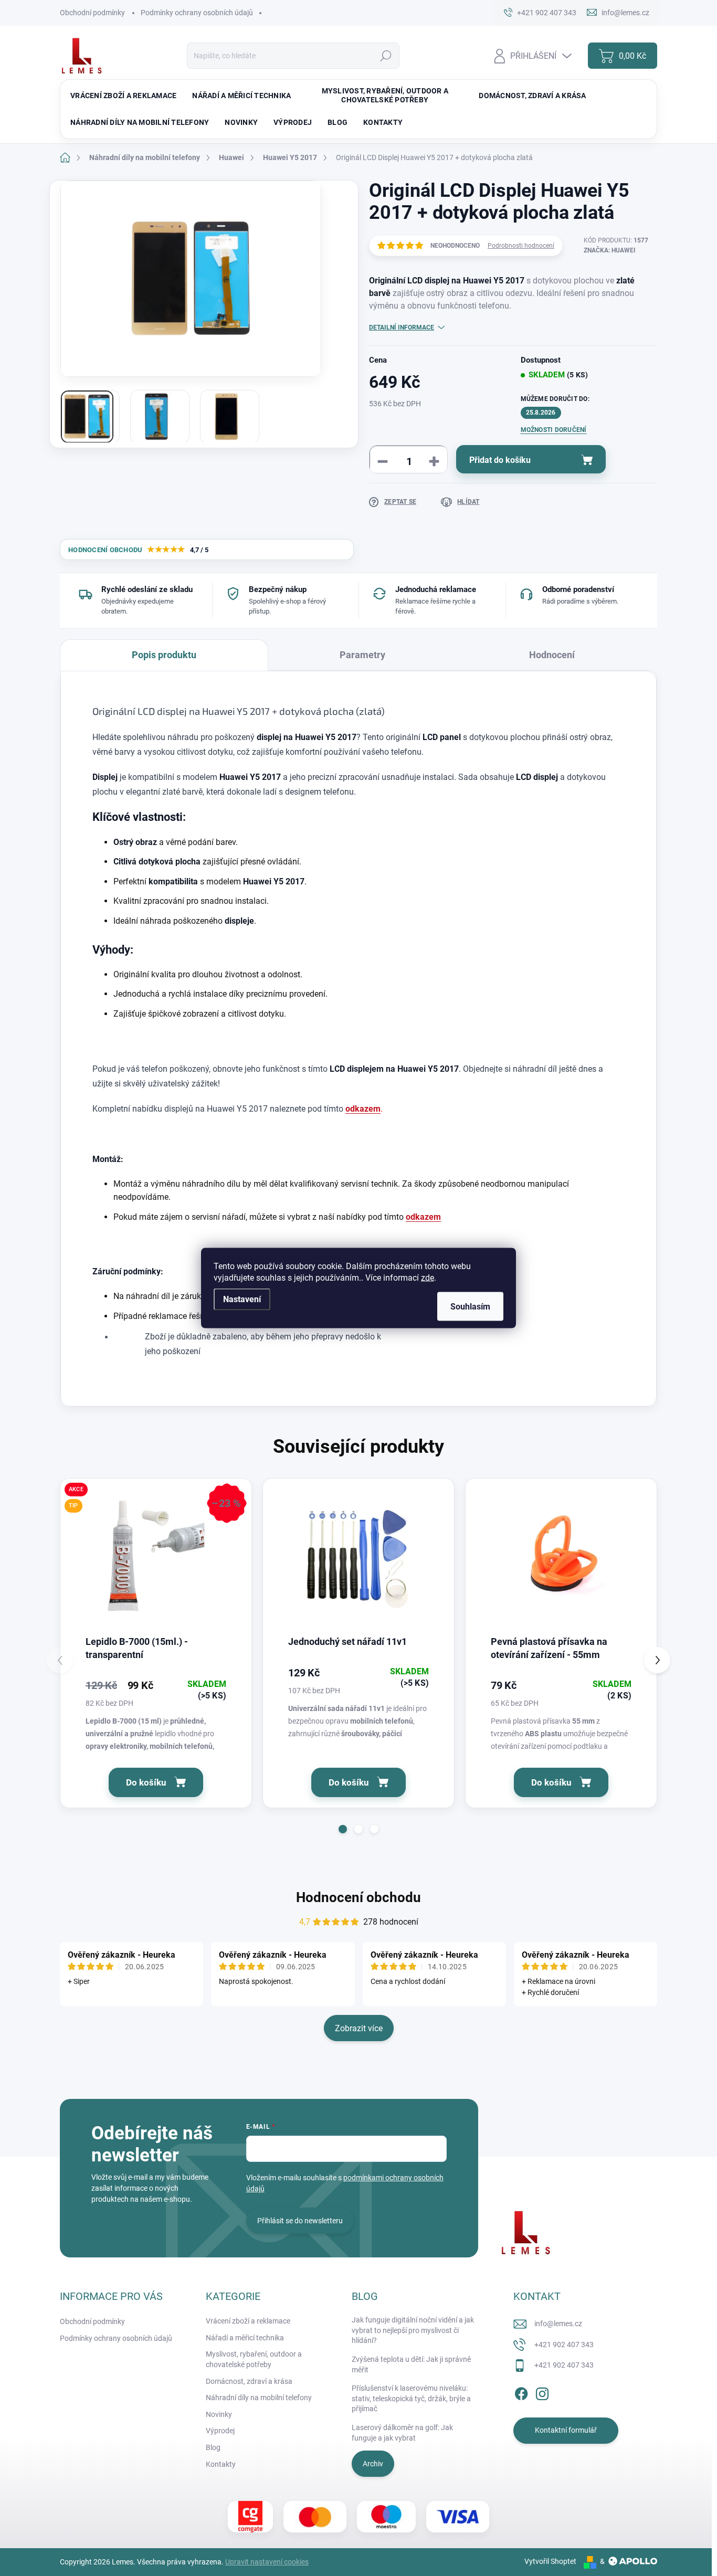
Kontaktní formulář (566, 2430)
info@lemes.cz (558, 2324)
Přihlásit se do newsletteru (300, 2221)
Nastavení (242, 1299)
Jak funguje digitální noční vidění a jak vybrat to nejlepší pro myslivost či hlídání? (413, 2330)
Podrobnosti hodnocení (521, 246)
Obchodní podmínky (92, 13)
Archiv (373, 2464)
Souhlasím (470, 1307)
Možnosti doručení (554, 430)
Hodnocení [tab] (552, 655)
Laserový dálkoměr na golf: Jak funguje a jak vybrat (402, 2433)
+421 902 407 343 (564, 2345)
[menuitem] (123, 96)
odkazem (363, 1109)
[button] (343, 1829)
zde (428, 1278)
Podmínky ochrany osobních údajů (197, 13)
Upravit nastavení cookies (267, 2562)
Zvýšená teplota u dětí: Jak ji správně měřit (411, 2364)
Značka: (610, 250)
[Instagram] (542, 2392)
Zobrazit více (359, 2028)
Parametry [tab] (362, 655)
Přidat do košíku (500, 460)
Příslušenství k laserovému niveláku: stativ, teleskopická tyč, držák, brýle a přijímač (411, 2398)
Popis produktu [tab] (164, 655)
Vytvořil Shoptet (550, 2561)
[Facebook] (521, 2392)
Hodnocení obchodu (358, 1897)
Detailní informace (402, 328)
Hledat (386, 56)
